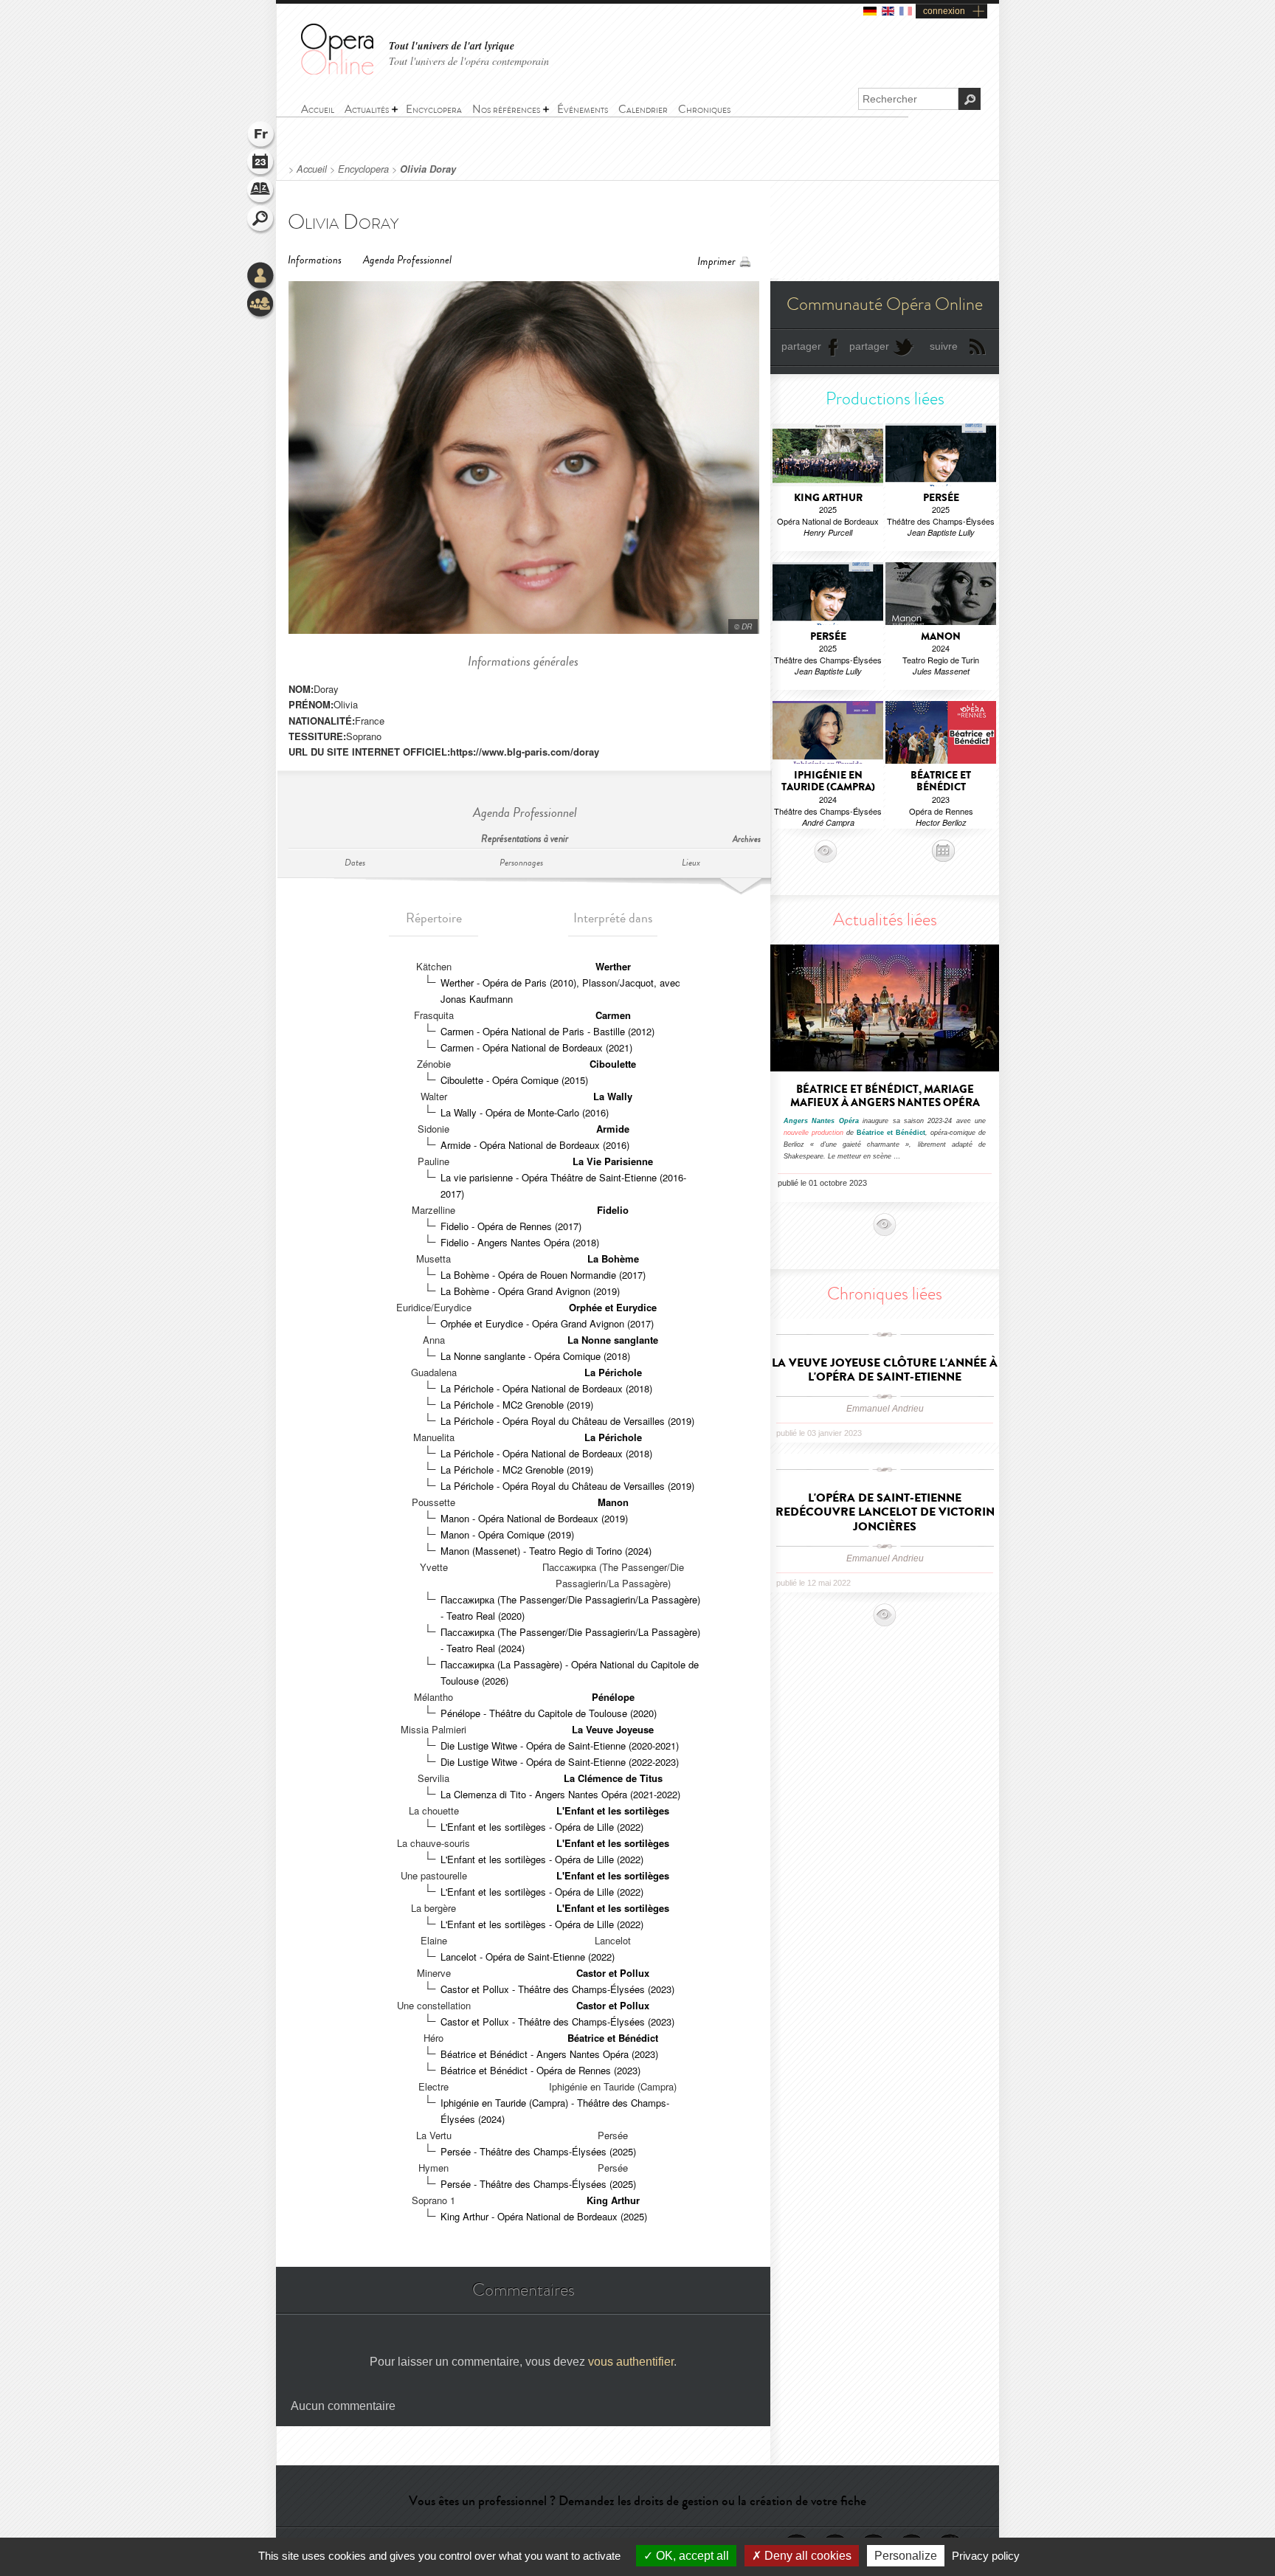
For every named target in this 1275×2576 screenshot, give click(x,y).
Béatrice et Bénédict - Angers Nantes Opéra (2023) (549, 2054)
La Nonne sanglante (613, 1340)
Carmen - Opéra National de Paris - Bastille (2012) (547, 1031)
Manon (613, 1502)
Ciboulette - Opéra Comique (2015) (514, 1080)
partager (801, 346)
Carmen (613, 1015)
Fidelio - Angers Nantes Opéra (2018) (520, 1242)
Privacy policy (986, 2556)
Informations (315, 260)
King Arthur (613, 2200)
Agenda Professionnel (407, 260)
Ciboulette (613, 1064)
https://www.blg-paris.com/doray (525, 752)
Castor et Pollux (613, 1973)
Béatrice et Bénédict (613, 2038)
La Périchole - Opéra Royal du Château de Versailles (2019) (567, 1421)
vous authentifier (631, 2362)
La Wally (613, 1096)
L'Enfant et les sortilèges (613, 1810)
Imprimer (716, 262)
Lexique (261, 192)
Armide (613, 1129)
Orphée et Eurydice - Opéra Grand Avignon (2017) (547, 1323)
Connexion (261, 277)
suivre (944, 346)
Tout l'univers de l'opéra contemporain (469, 61)
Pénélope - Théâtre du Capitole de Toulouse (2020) (549, 1713)
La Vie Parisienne (613, 1161)
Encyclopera (363, 169)
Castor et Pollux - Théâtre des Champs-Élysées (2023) (557, 1989)
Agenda (261, 164)
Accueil (312, 169)
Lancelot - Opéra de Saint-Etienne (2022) (528, 1957)
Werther (613, 966)
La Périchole (613, 1372)
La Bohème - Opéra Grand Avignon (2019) (530, 1291)
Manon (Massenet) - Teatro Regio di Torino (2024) (546, 1551)
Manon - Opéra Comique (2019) (507, 1534)
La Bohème (613, 1258)
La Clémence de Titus (613, 1778)
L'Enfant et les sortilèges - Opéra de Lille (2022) (542, 1827)
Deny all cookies (806, 2556)
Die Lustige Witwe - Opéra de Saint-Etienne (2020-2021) (560, 1745)
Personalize (906, 2556)
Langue (261, 136)
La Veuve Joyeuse (613, 1729)
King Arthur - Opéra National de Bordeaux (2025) (544, 2216)
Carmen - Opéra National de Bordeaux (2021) (536, 1047)
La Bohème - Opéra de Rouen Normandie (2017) (543, 1275)
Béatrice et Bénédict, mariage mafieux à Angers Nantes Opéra (885, 1096)
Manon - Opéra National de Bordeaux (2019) (534, 1518)
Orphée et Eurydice (613, 1307)
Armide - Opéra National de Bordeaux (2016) (535, 1145)
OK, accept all (691, 2556)
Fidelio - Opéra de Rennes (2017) (511, 1226)
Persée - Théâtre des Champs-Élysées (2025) (538, 2151)
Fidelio (613, 1210)
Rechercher (261, 220)
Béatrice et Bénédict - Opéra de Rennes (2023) (540, 2070)
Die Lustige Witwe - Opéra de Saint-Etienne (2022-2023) (560, 1762)
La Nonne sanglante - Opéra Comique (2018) (535, 1356)
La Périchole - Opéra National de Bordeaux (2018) (546, 1388)
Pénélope (613, 1697)
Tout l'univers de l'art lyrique (452, 46)
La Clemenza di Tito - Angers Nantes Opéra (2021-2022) (560, 1794)
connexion (944, 11)
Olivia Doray (428, 169)
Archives (747, 839)
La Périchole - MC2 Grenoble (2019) (517, 1405)
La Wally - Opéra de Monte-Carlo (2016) (525, 1112)
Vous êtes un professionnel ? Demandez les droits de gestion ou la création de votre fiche (637, 2501)
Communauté (261, 305)
